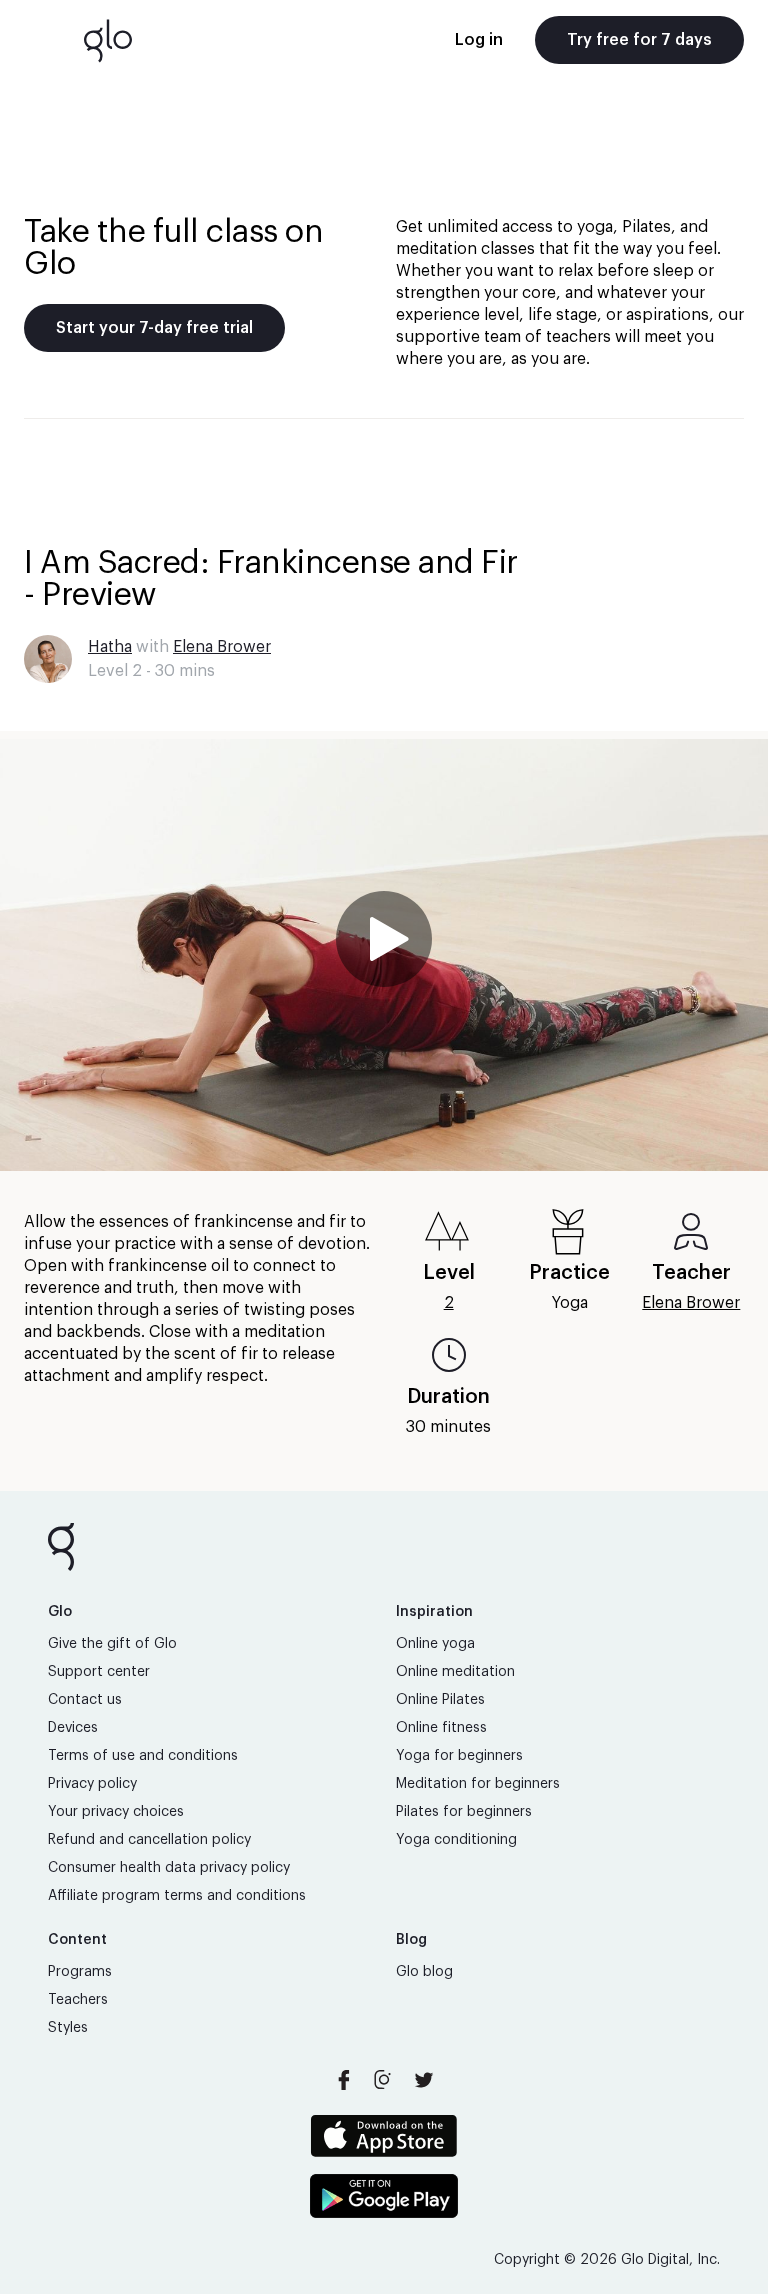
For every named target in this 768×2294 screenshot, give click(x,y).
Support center (99, 1672)
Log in (479, 40)
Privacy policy (92, 1784)
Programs (80, 1972)
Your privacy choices (116, 1812)
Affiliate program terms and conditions (177, 1896)
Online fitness (441, 1728)
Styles (68, 2028)
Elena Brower (222, 647)
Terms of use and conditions (143, 1756)
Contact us (85, 1700)
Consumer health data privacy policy (169, 1868)
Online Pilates (440, 1700)
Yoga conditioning (456, 1840)
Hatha (110, 647)
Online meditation (455, 1672)
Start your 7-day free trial (154, 328)
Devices (73, 1728)
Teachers (78, 2000)
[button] (384, 955)
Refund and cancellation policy (149, 1840)
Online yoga (435, 1644)
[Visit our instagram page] (384, 2080)
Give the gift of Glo (112, 1644)
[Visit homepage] (108, 40)
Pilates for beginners (464, 1812)
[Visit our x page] (424, 2080)
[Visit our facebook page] (344, 2080)
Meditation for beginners (478, 1784)
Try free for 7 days (639, 40)
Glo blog (424, 1972)
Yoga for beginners (459, 1756)
